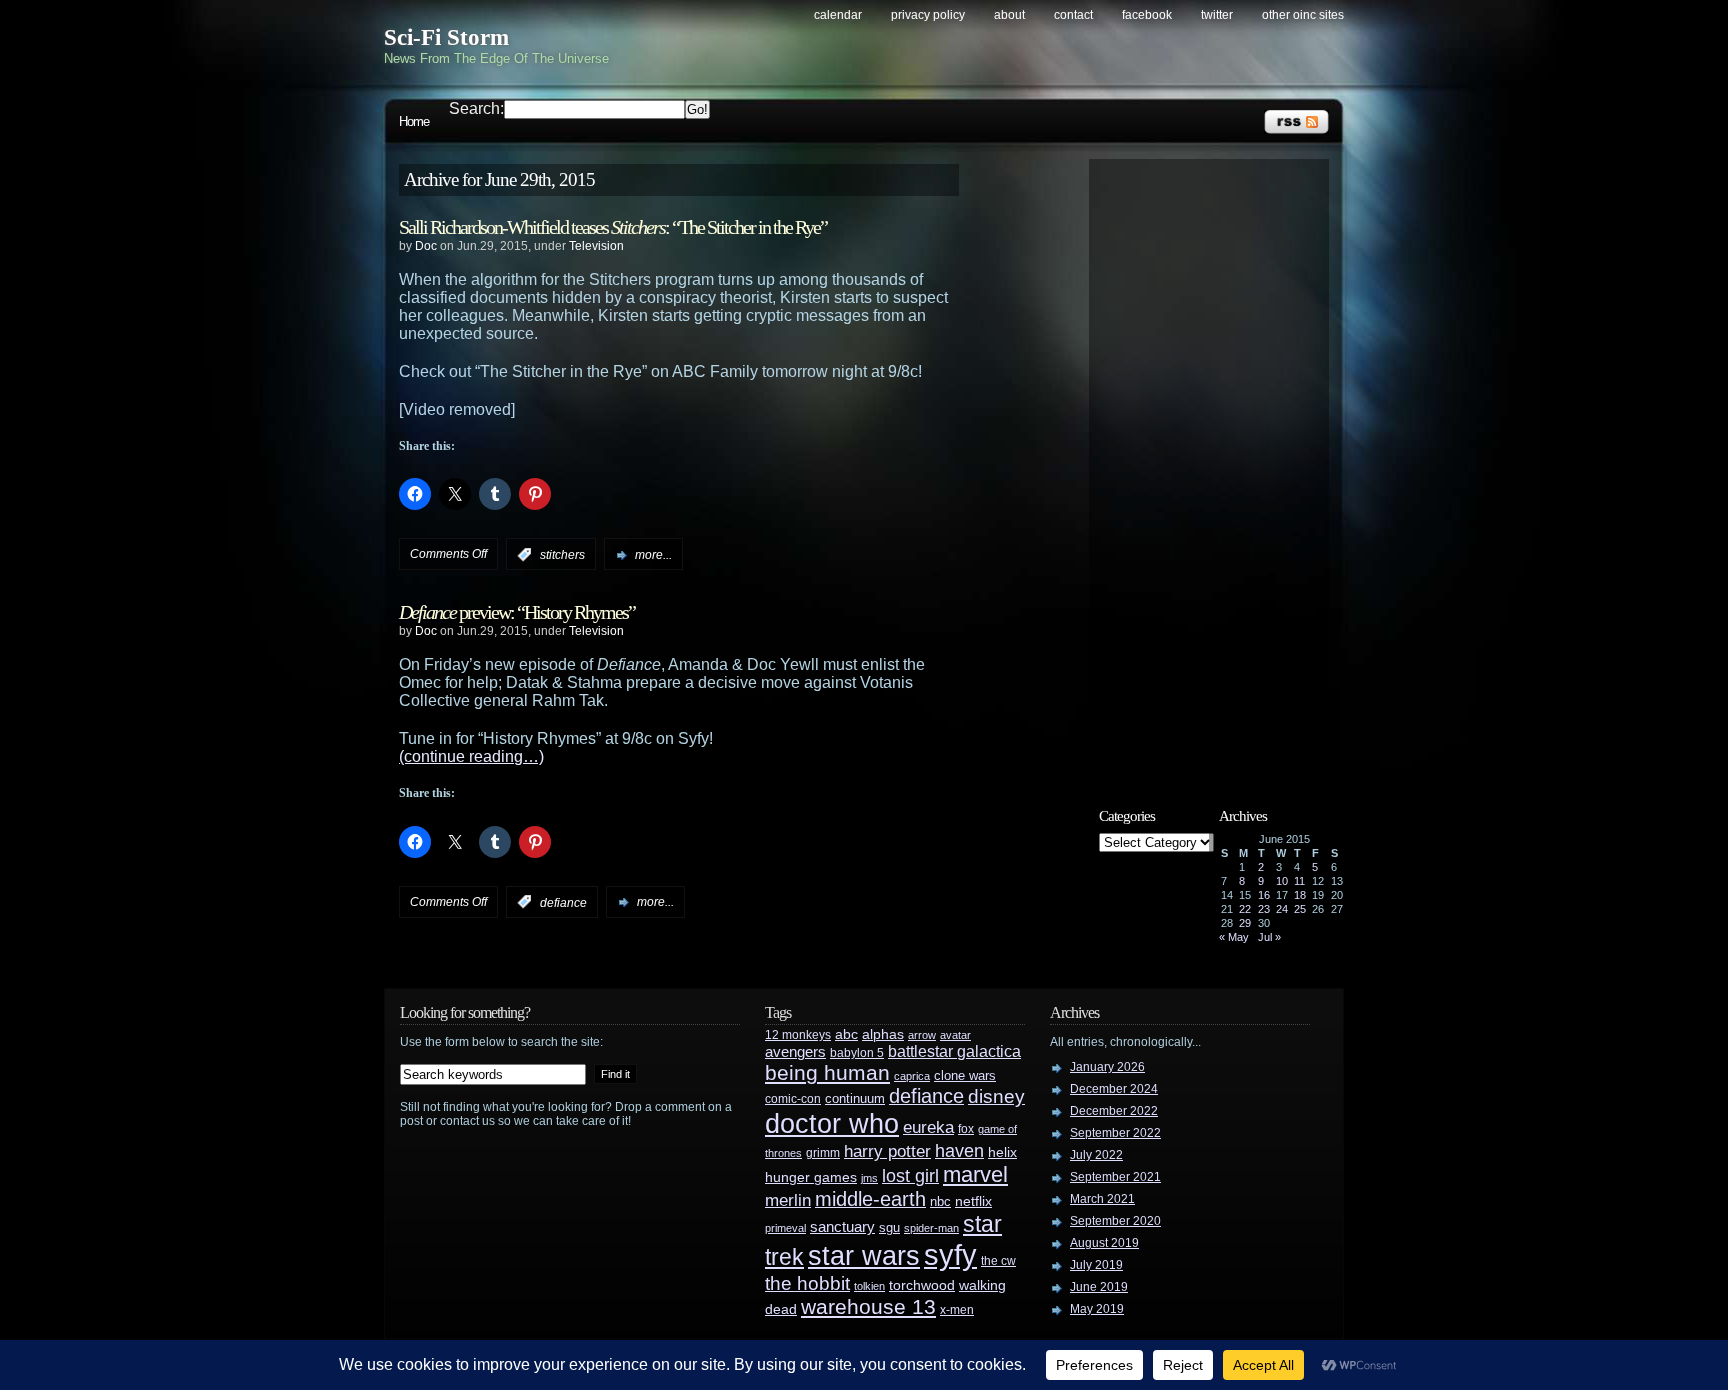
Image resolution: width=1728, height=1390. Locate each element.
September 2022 (1115, 1133)
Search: (476, 108)
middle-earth (870, 1199)
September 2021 (1115, 1177)
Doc (426, 246)
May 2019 (1097, 1309)
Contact (1073, 15)
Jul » (1269, 937)
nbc (940, 1201)
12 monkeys (798, 1035)
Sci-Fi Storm (446, 37)
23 (1264, 909)
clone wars (965, 1076)
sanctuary (842, 1227)
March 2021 (1102, 1199)
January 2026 (1107, 1067)
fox (966, 1129)
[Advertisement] (1219, 467)
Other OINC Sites (1303, 15)
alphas (883, 1034)
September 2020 (1115, 1221)
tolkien (869, 1286)
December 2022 (1114, 1111)
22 (1245, 909)
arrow (922, 1035)
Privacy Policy (928, 15)
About (1009, 15)
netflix (973, 1201)
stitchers (562, 555)
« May (1234, 937)
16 (1264, 895)
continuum (855, 1098)
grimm (823, 1153)
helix (1002, 1152)
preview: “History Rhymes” (517, 612)
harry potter (887, 1151)
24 (1282, 909)
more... (653, 555)
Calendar (838, 15)
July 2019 (1096, 1265)
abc (846, 1034)
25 (1300, 909)
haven (959, 1150)
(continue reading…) (471, 756)
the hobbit (807, 1283)
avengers (795, 1052)
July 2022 (1096, 1155)
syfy (950, 1254)
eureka (928, 1127)
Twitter (1217, 15)
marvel (975, 1174)
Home (414, 121)
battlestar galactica (954, 1051)
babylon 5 (857, 1052)
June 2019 (1099, 1287)
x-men (957, 1310)
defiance (563, 902)
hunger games (811, 1177)
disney (996, 1096)
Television (596, 246)
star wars (864, 1256)
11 (1299, 881)
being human (827, 1072)
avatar (955, 1035)
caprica (912, 1076)
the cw (998, 1261)
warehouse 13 (868, 1306)
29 (1245, 923)
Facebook (1147, 15)
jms (869, 1178)
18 (1300, 895)
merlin (788, 1200)
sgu (889, 1227)
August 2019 (1104, 1243)
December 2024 (1114, 1089)
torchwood (922, 1285)
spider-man (931, 1228)
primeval (785, 1228)
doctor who (832, 1123)
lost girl (910, 1176)
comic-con (793, 1098)
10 (1282, 881)
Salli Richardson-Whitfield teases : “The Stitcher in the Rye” (613, 227)
